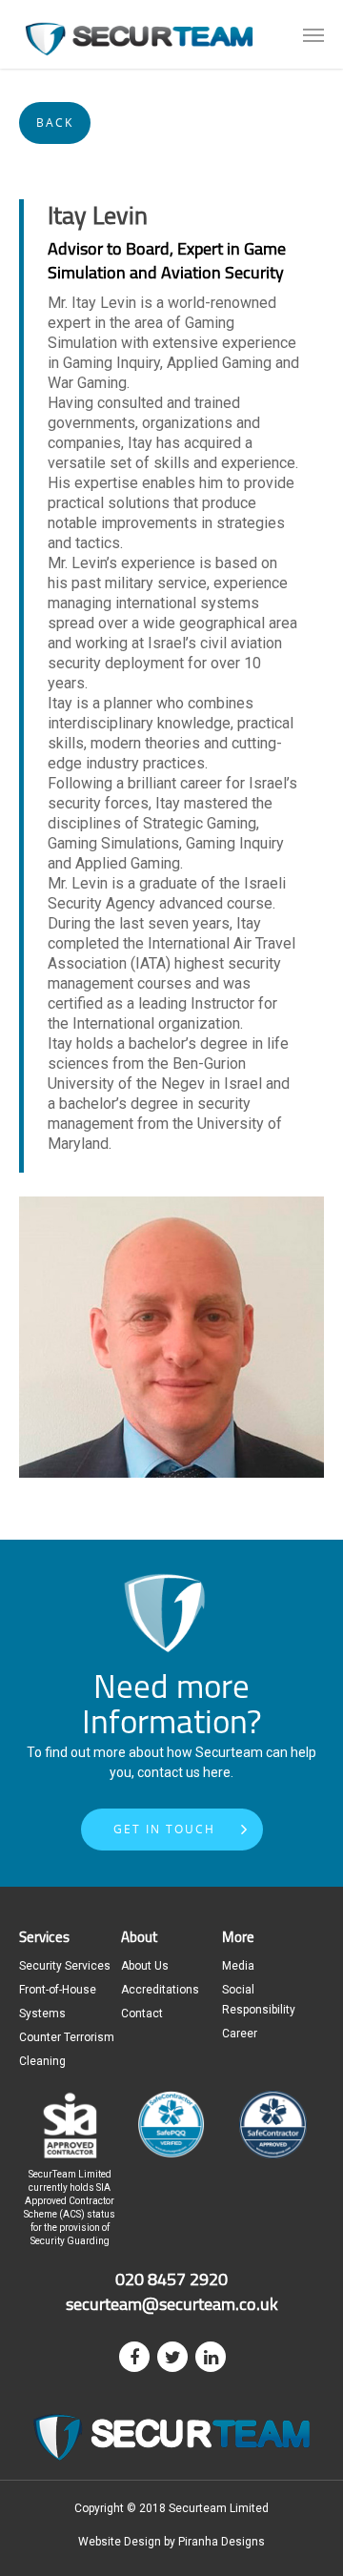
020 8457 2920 (171, 2279)
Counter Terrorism (67, 2037)
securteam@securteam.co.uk (172, 2303)
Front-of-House (58, 1990)
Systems (42, 2014)
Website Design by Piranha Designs (171, 2542)
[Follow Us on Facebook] (134, 2357)
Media (238, 1966)
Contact (142, 2014)
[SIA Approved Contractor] (70, 2158)
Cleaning (42, 2061)
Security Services (65, 1966)
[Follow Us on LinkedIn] (211, 2357)
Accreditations (160, 1990)
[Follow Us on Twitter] (172, 2357)
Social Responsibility (259, 2000)
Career (240, 2034)
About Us (145, 1966)
